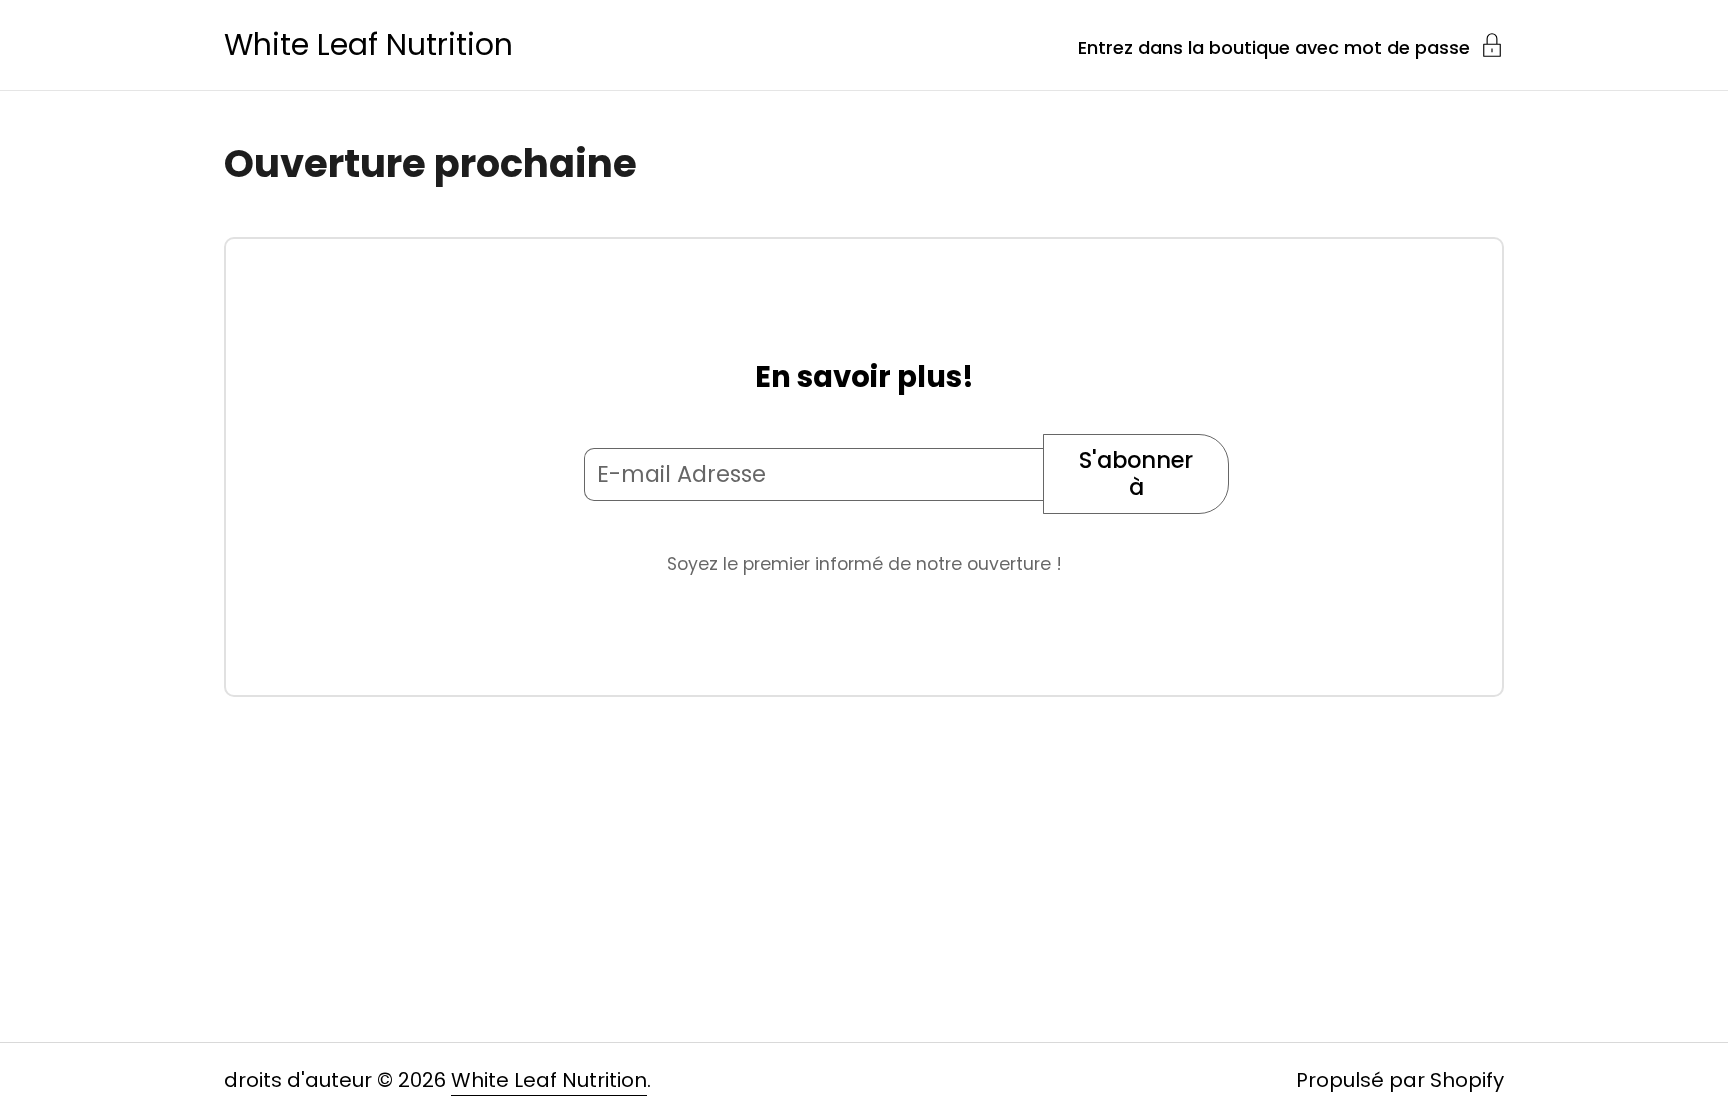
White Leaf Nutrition (368, 45)
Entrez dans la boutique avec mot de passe (1274, 46)
